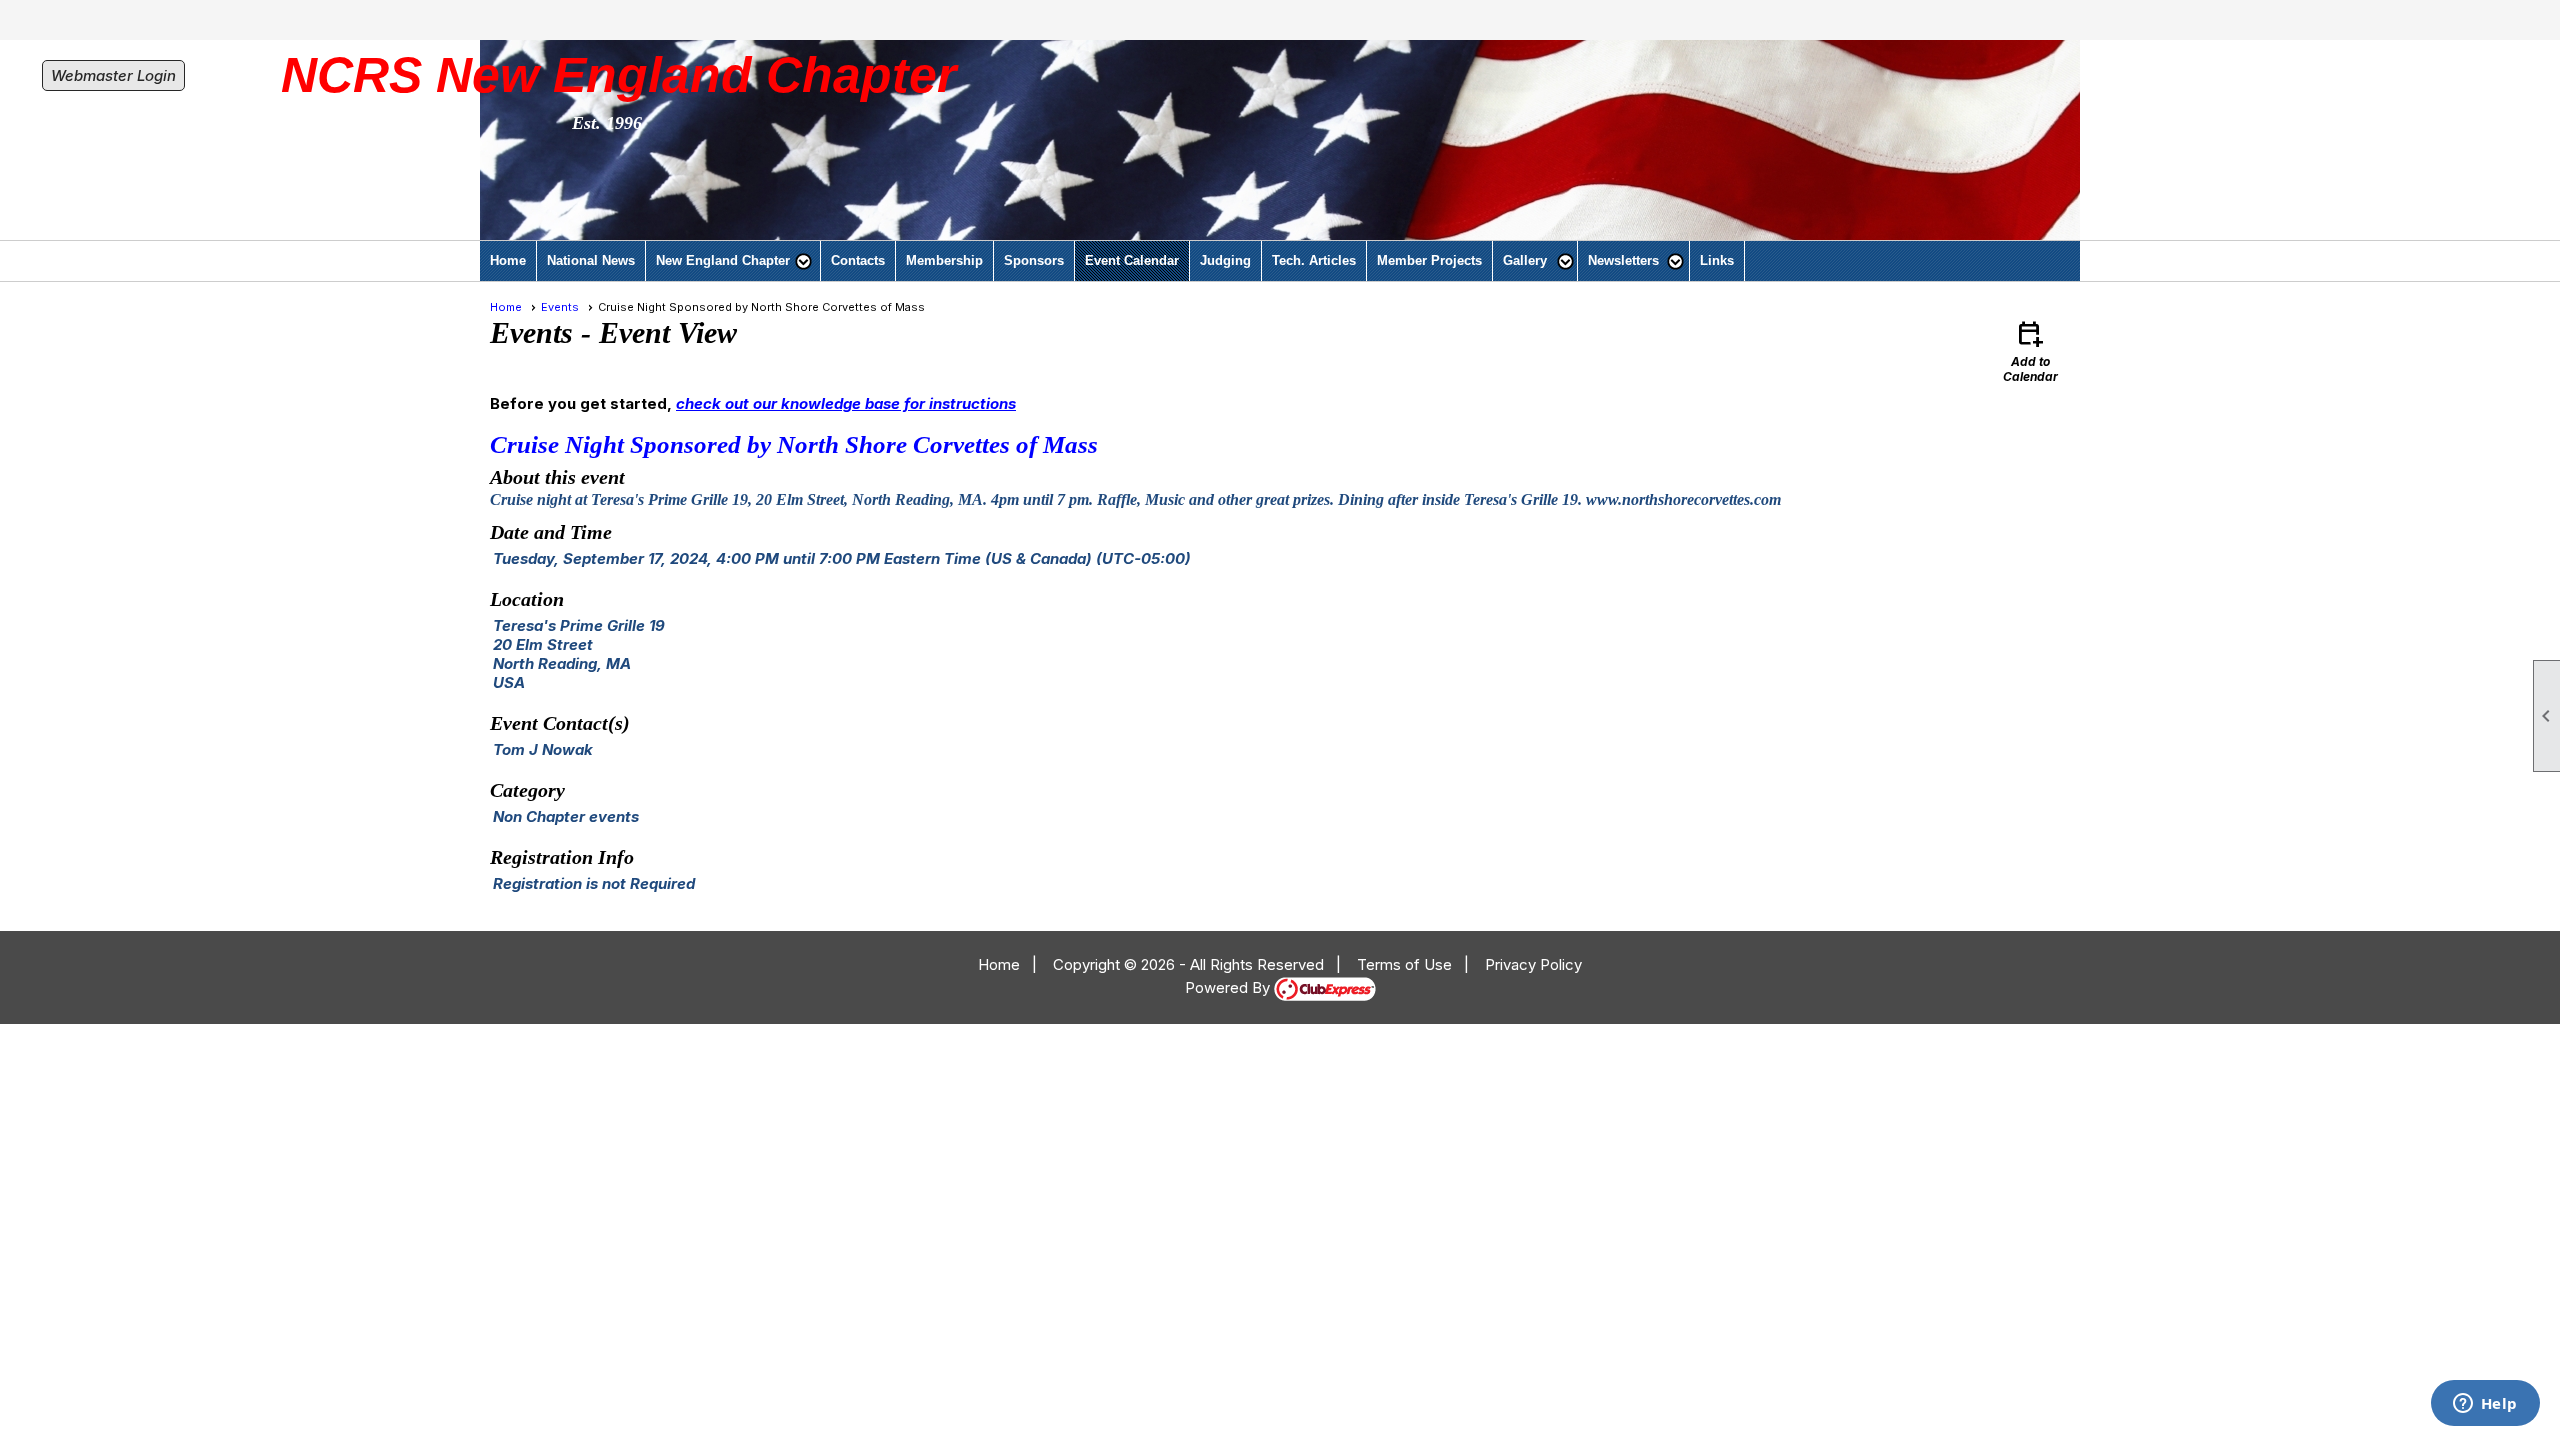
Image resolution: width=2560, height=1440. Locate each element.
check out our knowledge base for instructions (846, 403)
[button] (733, 261)
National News (591, 260)
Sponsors (1034, 260)
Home (508, 260)
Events (560, 307)
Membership (944, 260)
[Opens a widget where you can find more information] (2485, 1405)
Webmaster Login (113, 75)
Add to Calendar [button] (2030, 350)
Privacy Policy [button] (1533, 964)
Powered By (1229, 987)
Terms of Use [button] (1404, 964)
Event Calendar (1132, 260)
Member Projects (1429, 260)
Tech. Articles (1314, 260)
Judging (1225, 260)
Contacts (858, 260)
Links (1717, 260)
